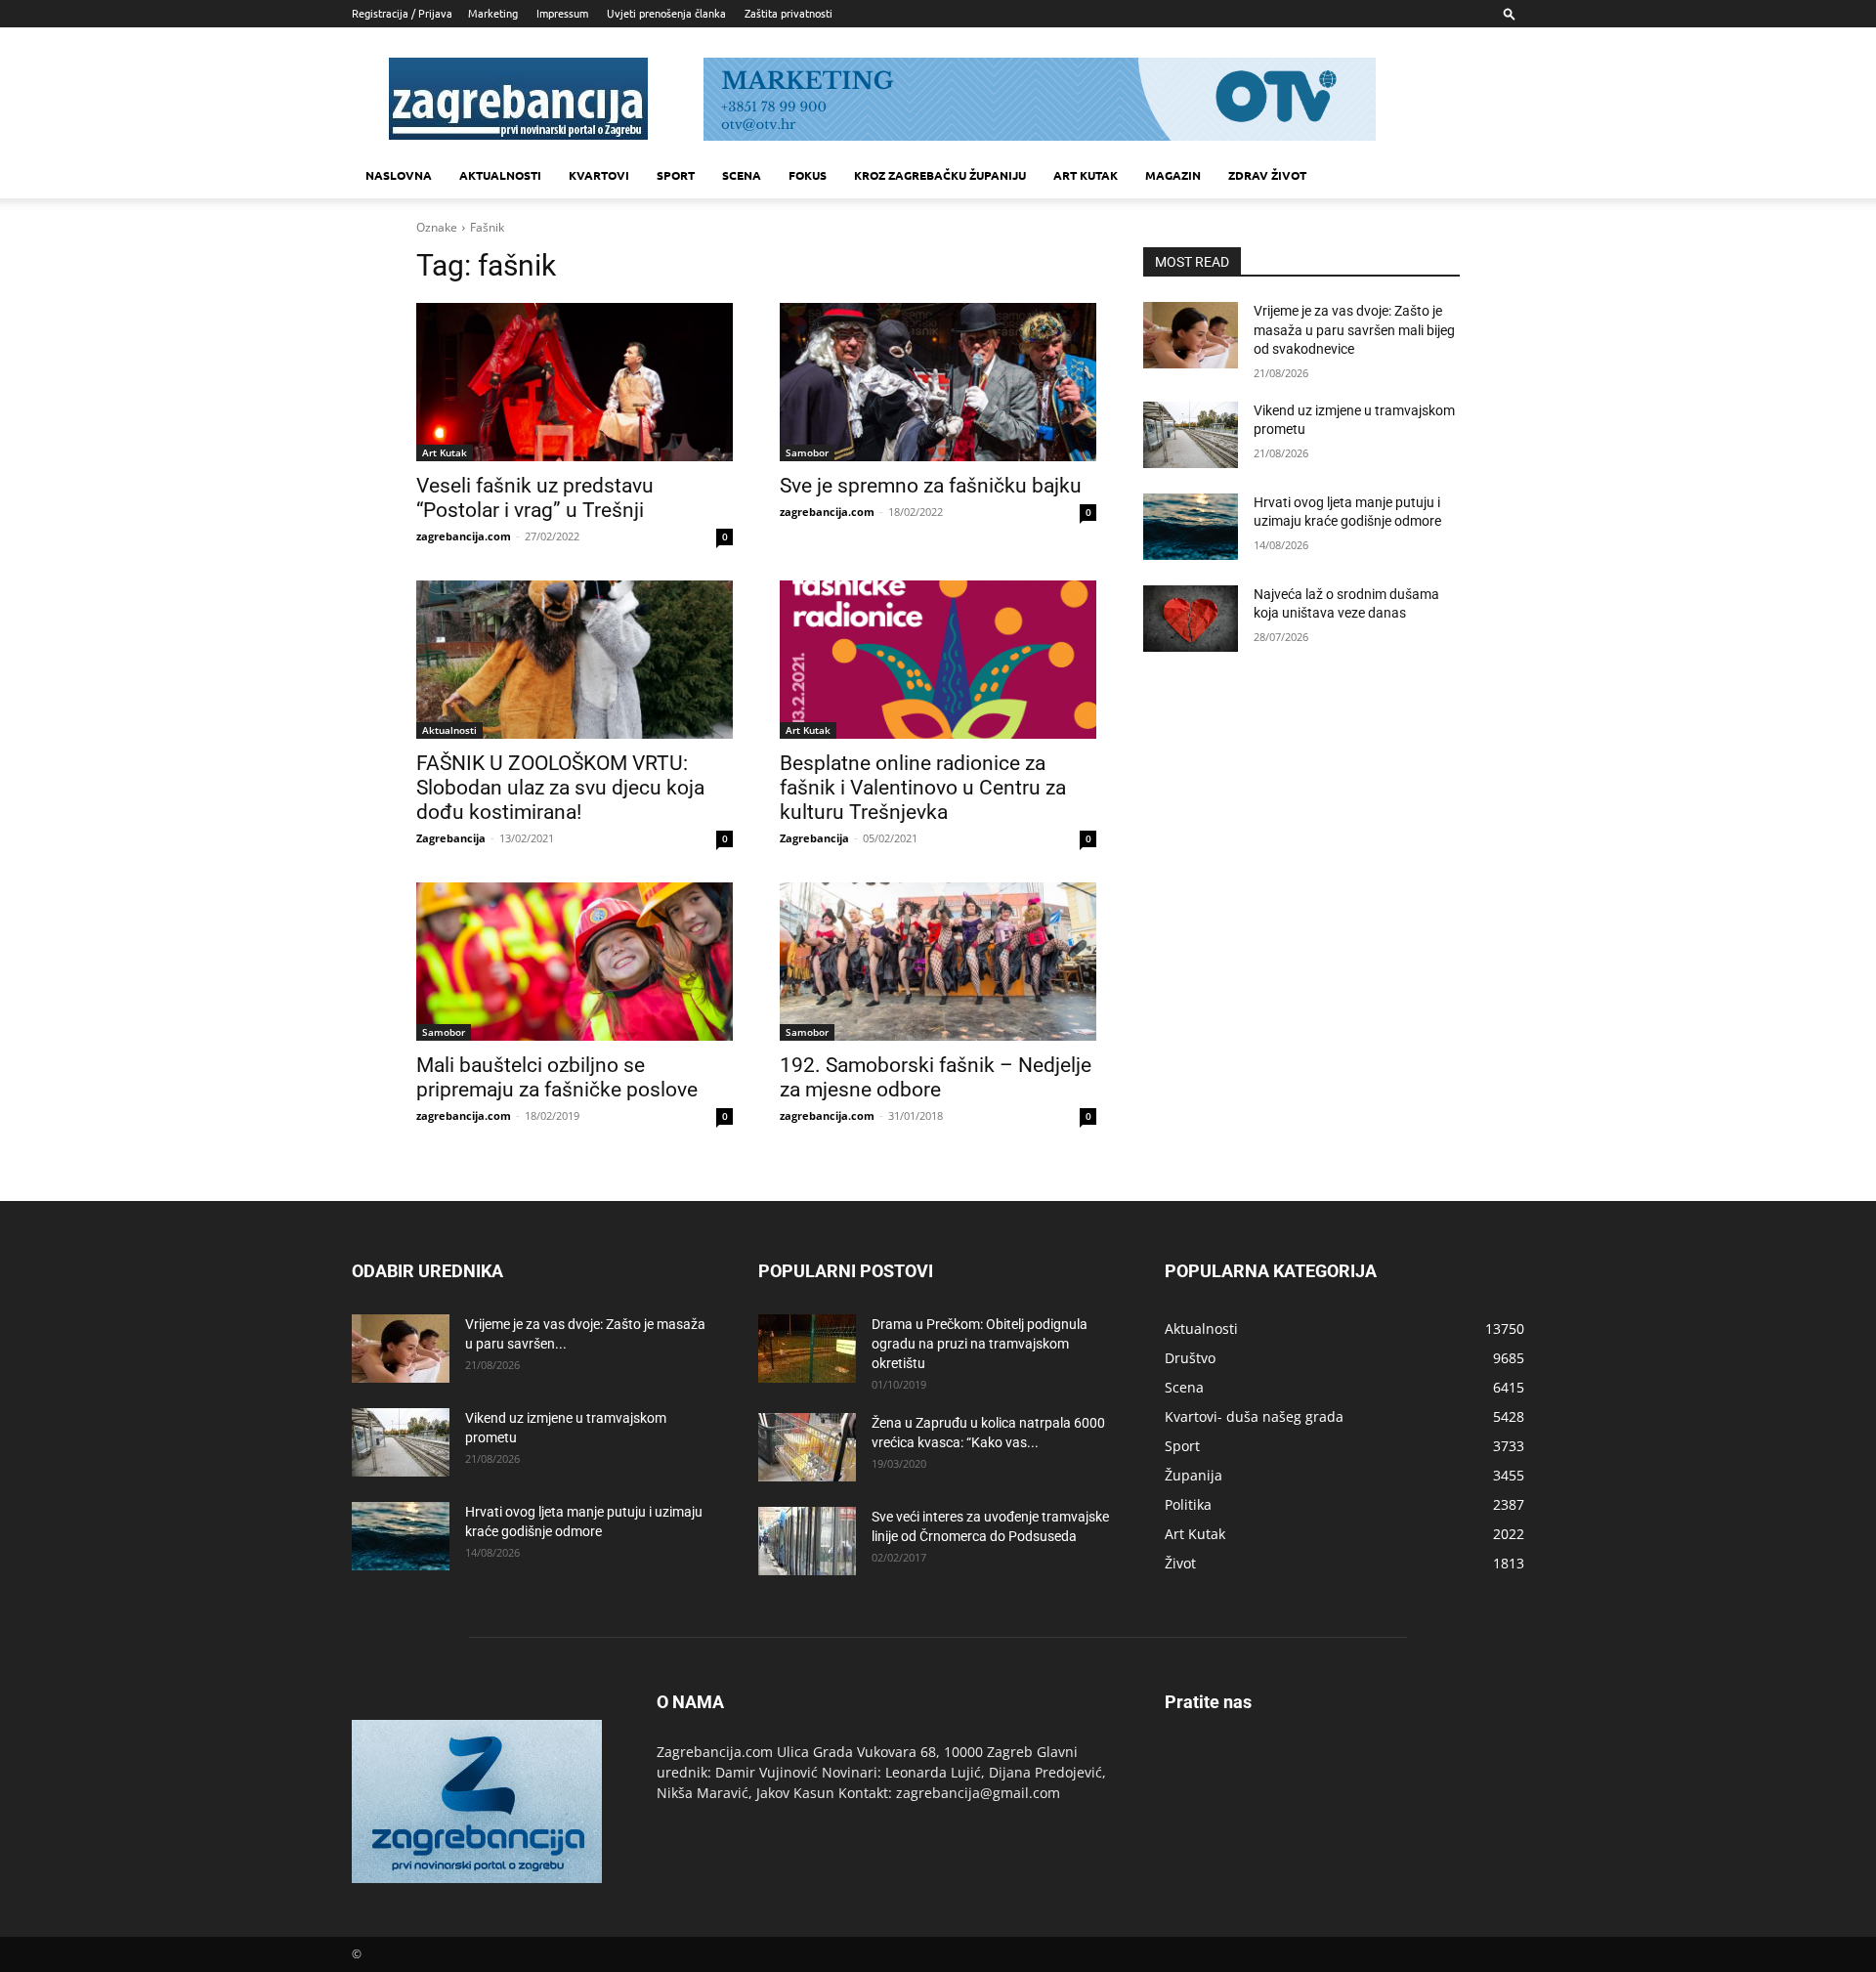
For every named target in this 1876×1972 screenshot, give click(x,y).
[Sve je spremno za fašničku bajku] (938, 382)
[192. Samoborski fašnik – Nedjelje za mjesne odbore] (938, 962)
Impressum (562, 13)
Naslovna (399, 175)
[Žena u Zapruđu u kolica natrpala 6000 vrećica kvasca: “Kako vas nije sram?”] (807, 1447)
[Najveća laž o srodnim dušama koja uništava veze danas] (1191, 619)
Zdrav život (1267, 175)
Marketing (493, 13)
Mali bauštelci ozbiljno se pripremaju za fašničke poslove (557, 1077)
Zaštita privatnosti (789, 13)
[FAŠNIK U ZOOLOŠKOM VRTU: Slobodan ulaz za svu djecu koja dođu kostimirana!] (575, 660)
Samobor (807, 452)
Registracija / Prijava (402, 13)
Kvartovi (599, 175)
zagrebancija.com (464, 536)
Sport (676, 175)
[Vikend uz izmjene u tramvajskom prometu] (1191, 435)
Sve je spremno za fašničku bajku (931, 486)
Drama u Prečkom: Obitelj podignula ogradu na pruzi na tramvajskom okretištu (980, 1344)
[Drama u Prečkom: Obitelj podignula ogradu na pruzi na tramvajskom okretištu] (807, 1349)
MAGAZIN (1173, 175)
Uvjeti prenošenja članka (666, 13)
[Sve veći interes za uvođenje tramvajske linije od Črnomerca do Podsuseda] (807, 1541)
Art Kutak (445, 452)
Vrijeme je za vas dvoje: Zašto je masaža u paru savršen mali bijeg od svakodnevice (1354, 330)
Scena (742, 175)
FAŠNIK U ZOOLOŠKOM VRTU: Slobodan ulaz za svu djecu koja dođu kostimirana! (560, 788)
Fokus (808, 175)
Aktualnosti (500, 175)
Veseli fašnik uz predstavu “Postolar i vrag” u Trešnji (535, 498)
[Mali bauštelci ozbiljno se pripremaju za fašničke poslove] (575, 962)
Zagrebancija (451, 838)
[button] (1510, 13)
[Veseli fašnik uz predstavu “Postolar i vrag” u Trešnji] (575, 382)
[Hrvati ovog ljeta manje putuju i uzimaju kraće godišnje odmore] (1191, 527)
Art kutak (1086, 175)
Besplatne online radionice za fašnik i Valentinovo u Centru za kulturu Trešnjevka (923, 788)
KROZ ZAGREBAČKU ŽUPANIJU (940, 175)
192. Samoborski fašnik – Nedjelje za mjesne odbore (936, 1077)
